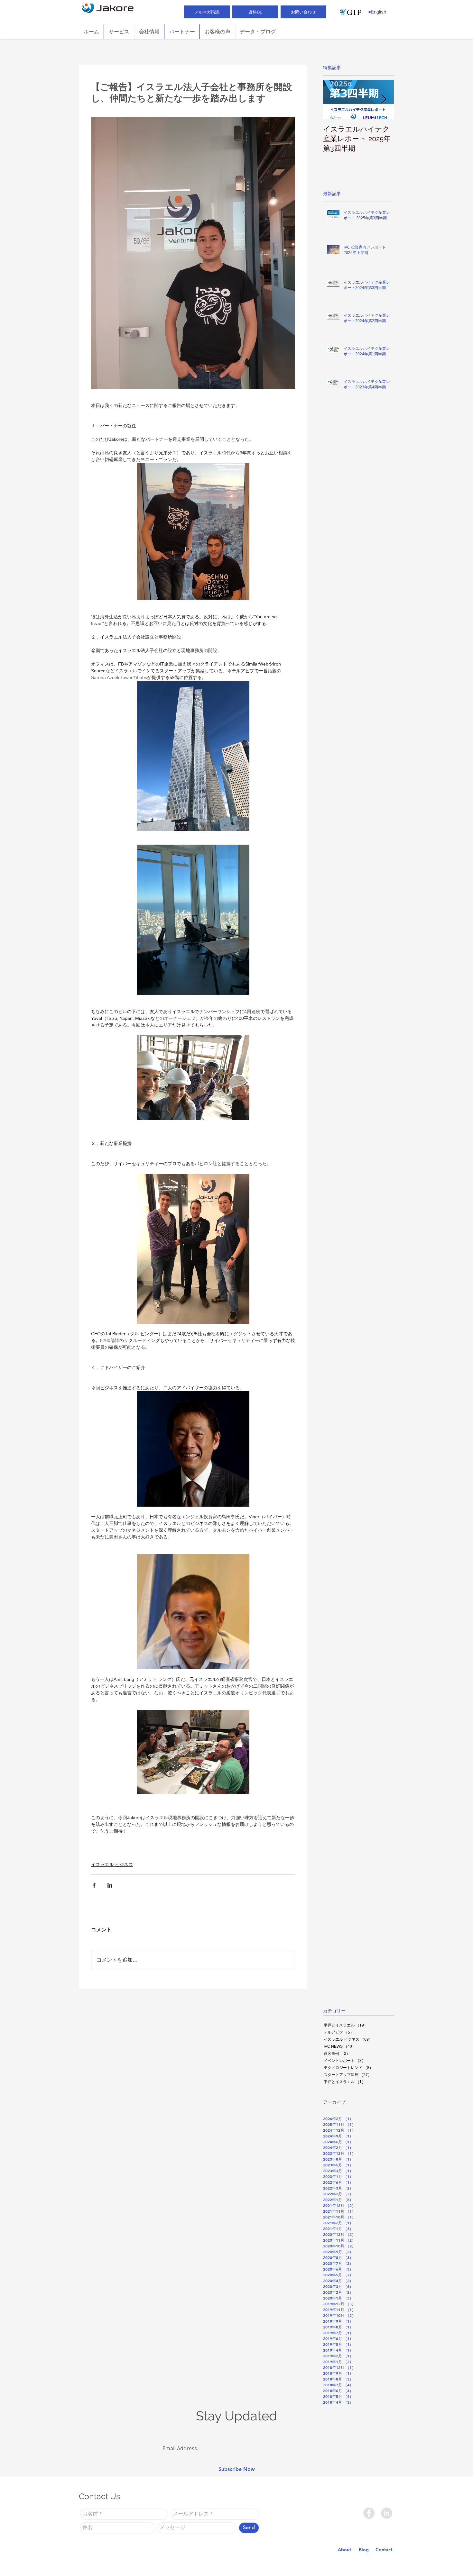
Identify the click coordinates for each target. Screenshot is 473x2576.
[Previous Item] (333, 100)
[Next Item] (384, 100)
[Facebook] (369, 2513)
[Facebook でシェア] (94, 1885)
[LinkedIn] (387, 2513)
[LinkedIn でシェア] (110, 1885)
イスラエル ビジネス (112, 1864)
